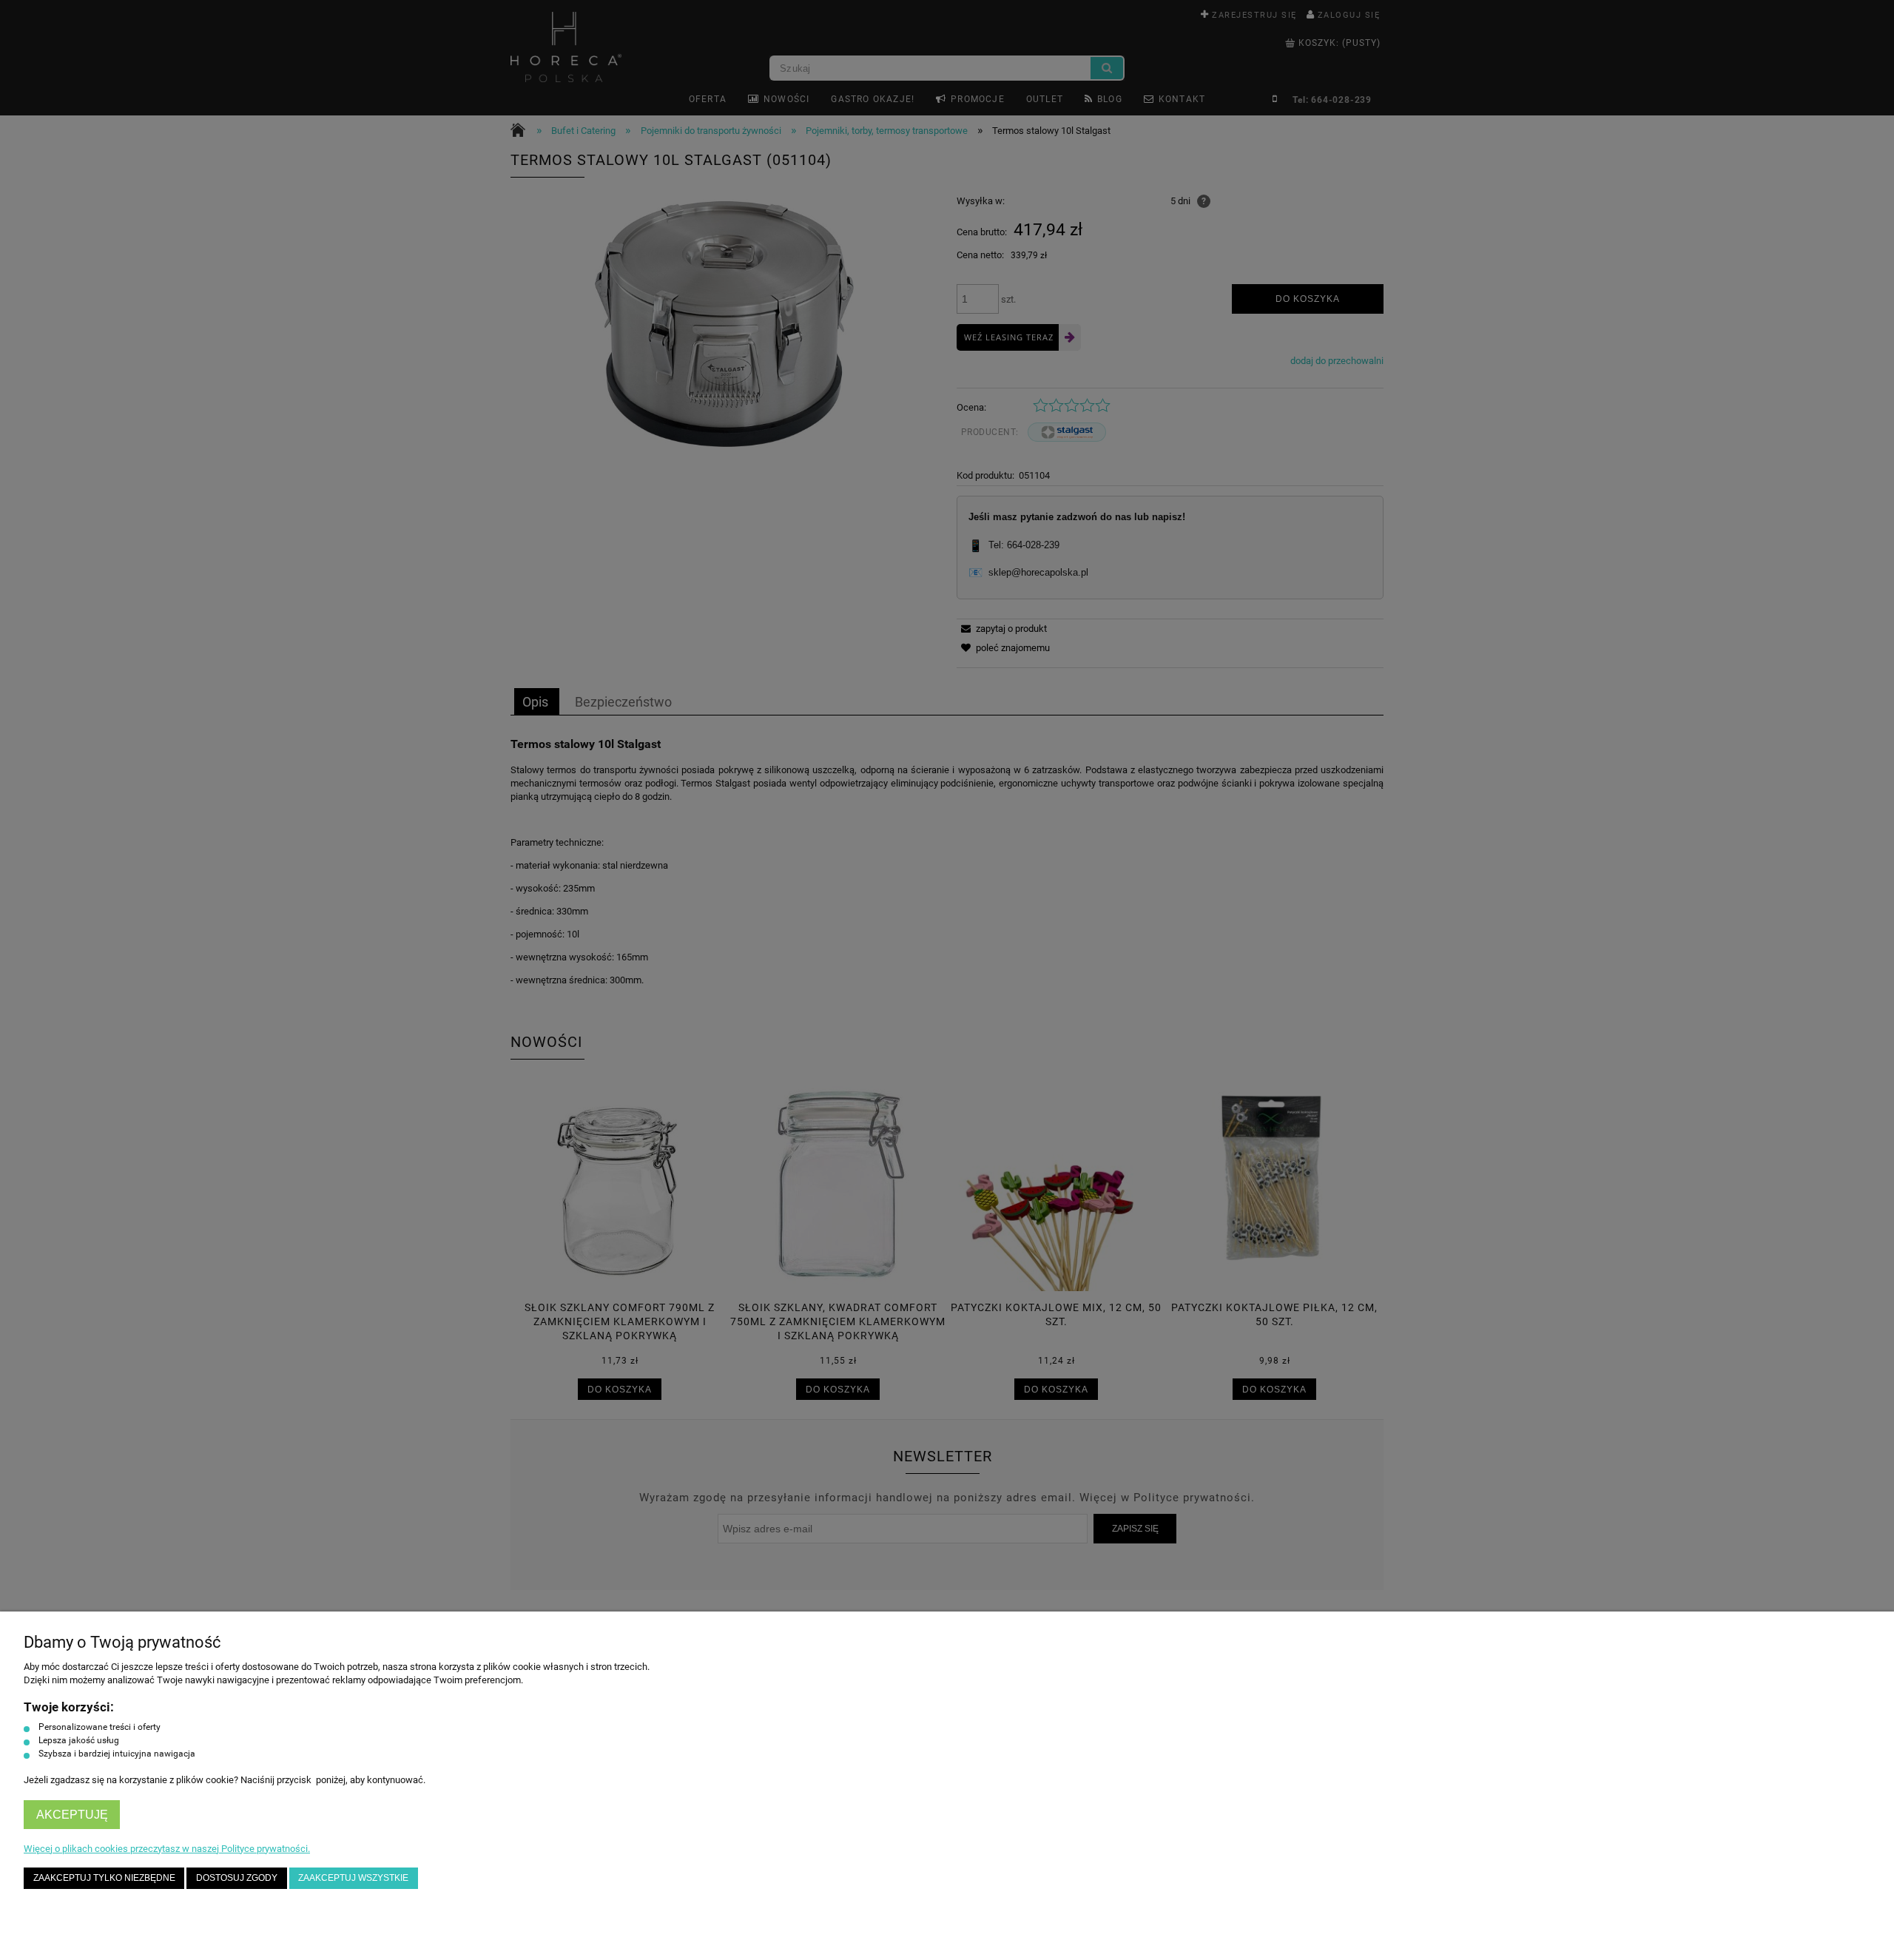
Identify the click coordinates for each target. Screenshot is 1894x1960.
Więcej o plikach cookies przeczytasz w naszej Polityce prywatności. (167, 1849)
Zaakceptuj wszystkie (353, 1878)
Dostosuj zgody (237, 1878)
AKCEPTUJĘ (72, 1815)
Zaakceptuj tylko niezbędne (104, 1878)
